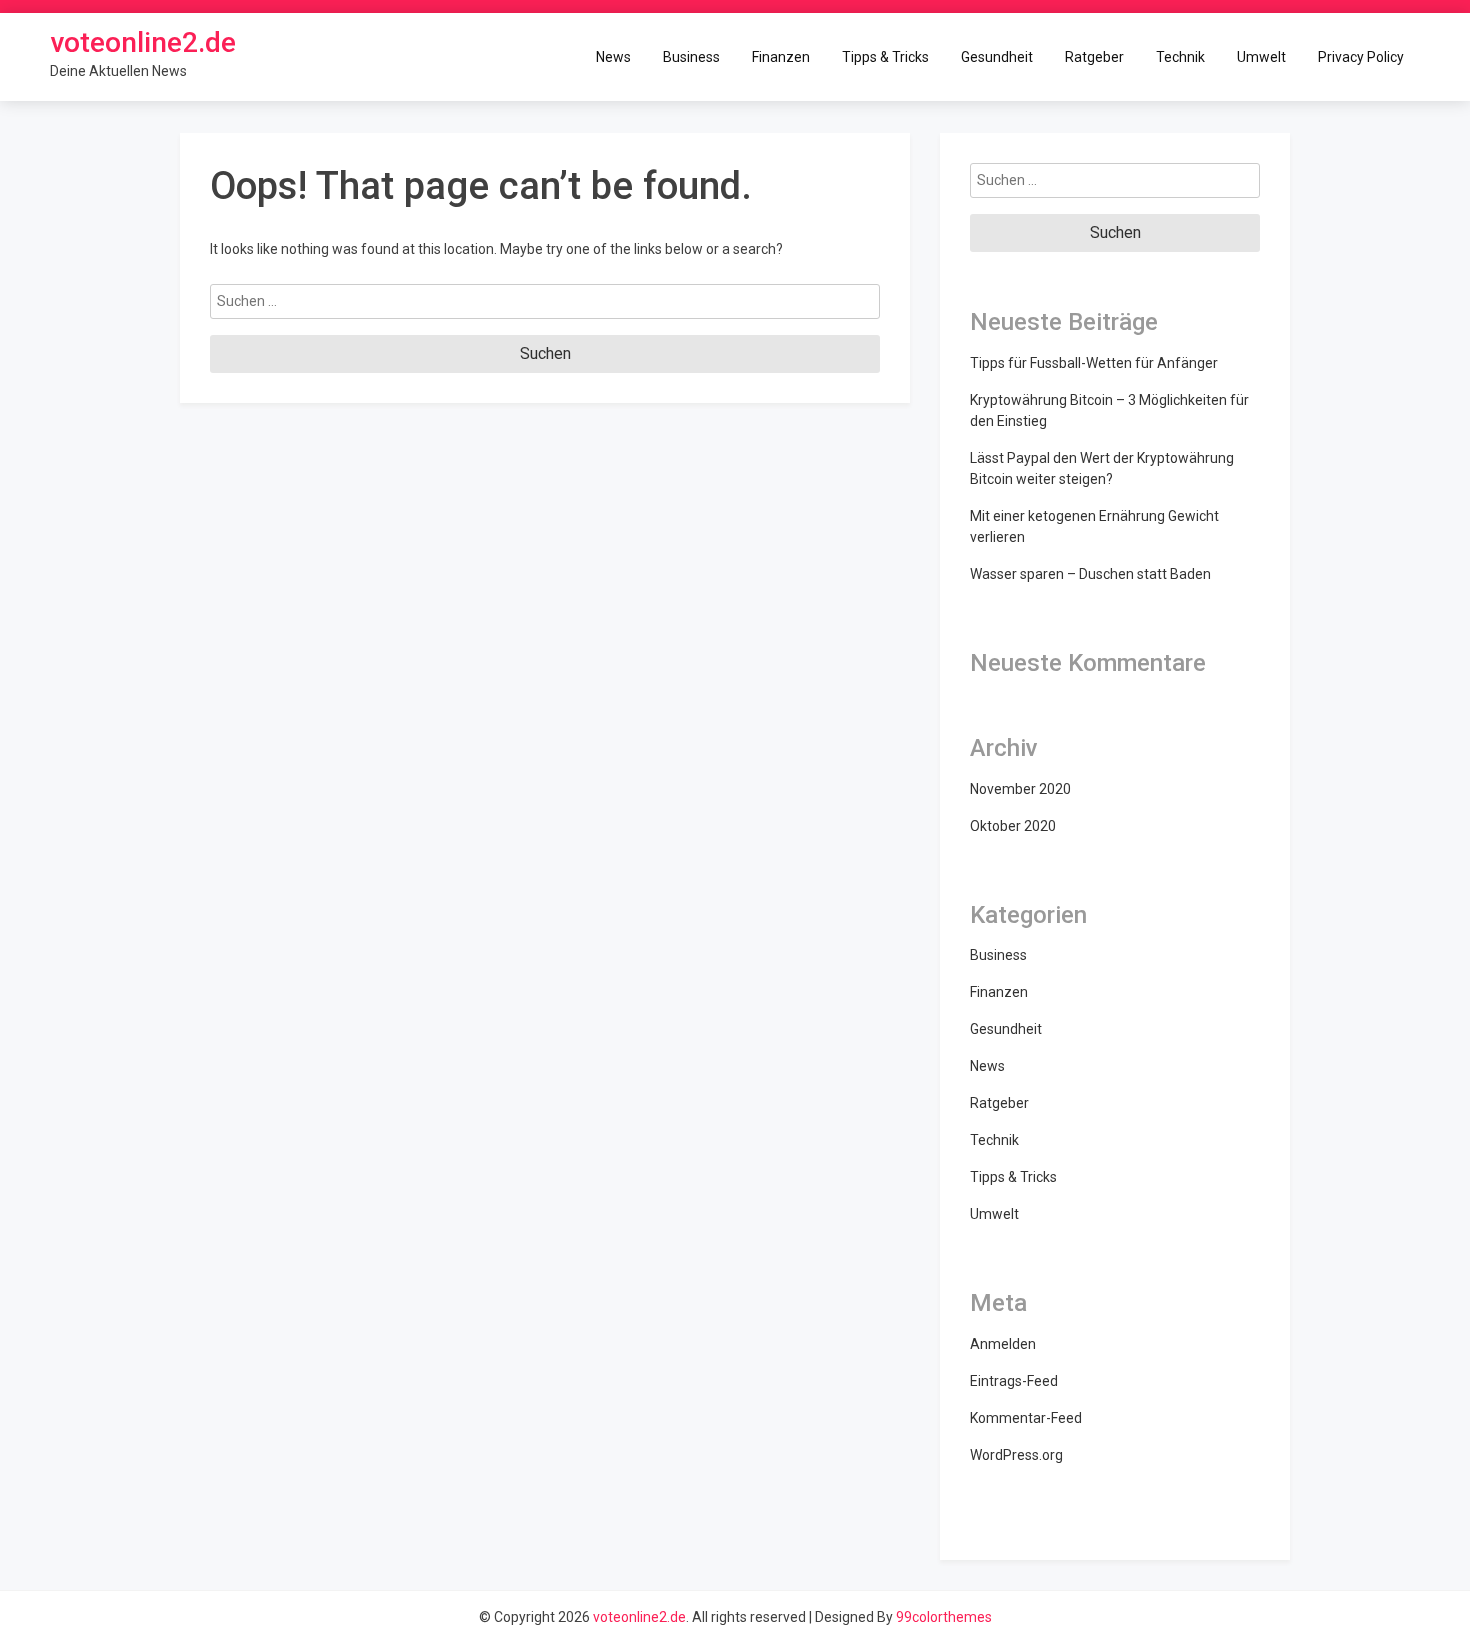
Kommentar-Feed (1026, 1418)
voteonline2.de (143, 42)
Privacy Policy (1361, 56)
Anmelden (1003, 1344)
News (613, 56)
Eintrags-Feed (1014, 1381)
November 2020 (1020, 789)
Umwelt (1261, 56)
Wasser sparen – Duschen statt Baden (1090, 574)
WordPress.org (1016, 1455)
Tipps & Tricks (885, 56)
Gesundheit (997, 56)
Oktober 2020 (1013, 826)
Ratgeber (1094, 56)
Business (691, 56)
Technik (1180, 56)
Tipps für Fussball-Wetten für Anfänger (1094, 363)
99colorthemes (944, 1617)
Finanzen (781, 56)
